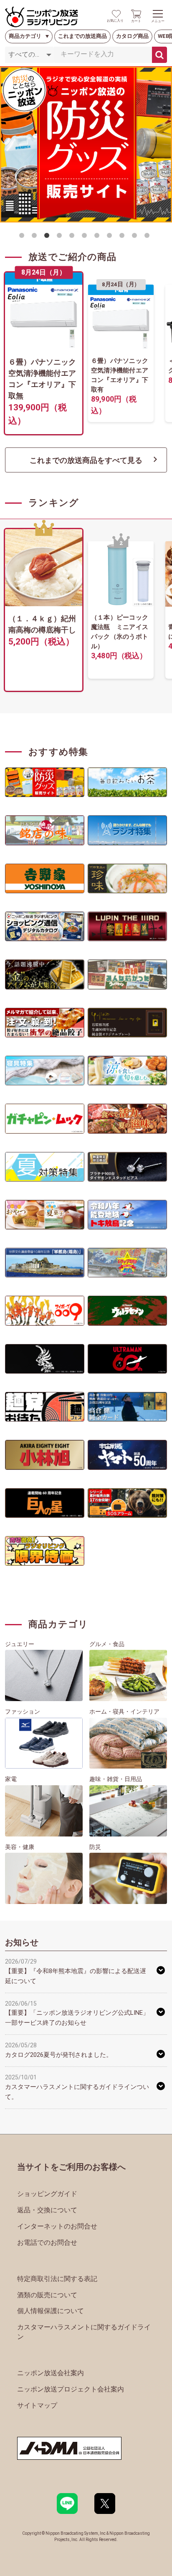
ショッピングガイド (47, 2194)
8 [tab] (111, 237)
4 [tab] (61, 237)
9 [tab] (124, 237)
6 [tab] (86, 237)
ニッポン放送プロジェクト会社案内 (71, 2389)
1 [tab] (23, 237)
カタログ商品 (132, 36)
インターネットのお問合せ (57, 2226)
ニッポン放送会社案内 (51, 2373)
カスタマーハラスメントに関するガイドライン (84, 2332)
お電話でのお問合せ (47, 2242)
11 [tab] (149, 237)
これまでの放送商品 (82, 36)
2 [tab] (36, 237)
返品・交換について (47, 2210)
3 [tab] (48, 237)
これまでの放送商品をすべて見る (86, 460)
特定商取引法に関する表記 (57, 2279)
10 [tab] (136, 237)
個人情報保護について (51, 2311)
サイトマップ (37, 2405)
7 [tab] (99, 237)
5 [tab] (73, 237)
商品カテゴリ (25, 36)
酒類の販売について (47, 2295)
